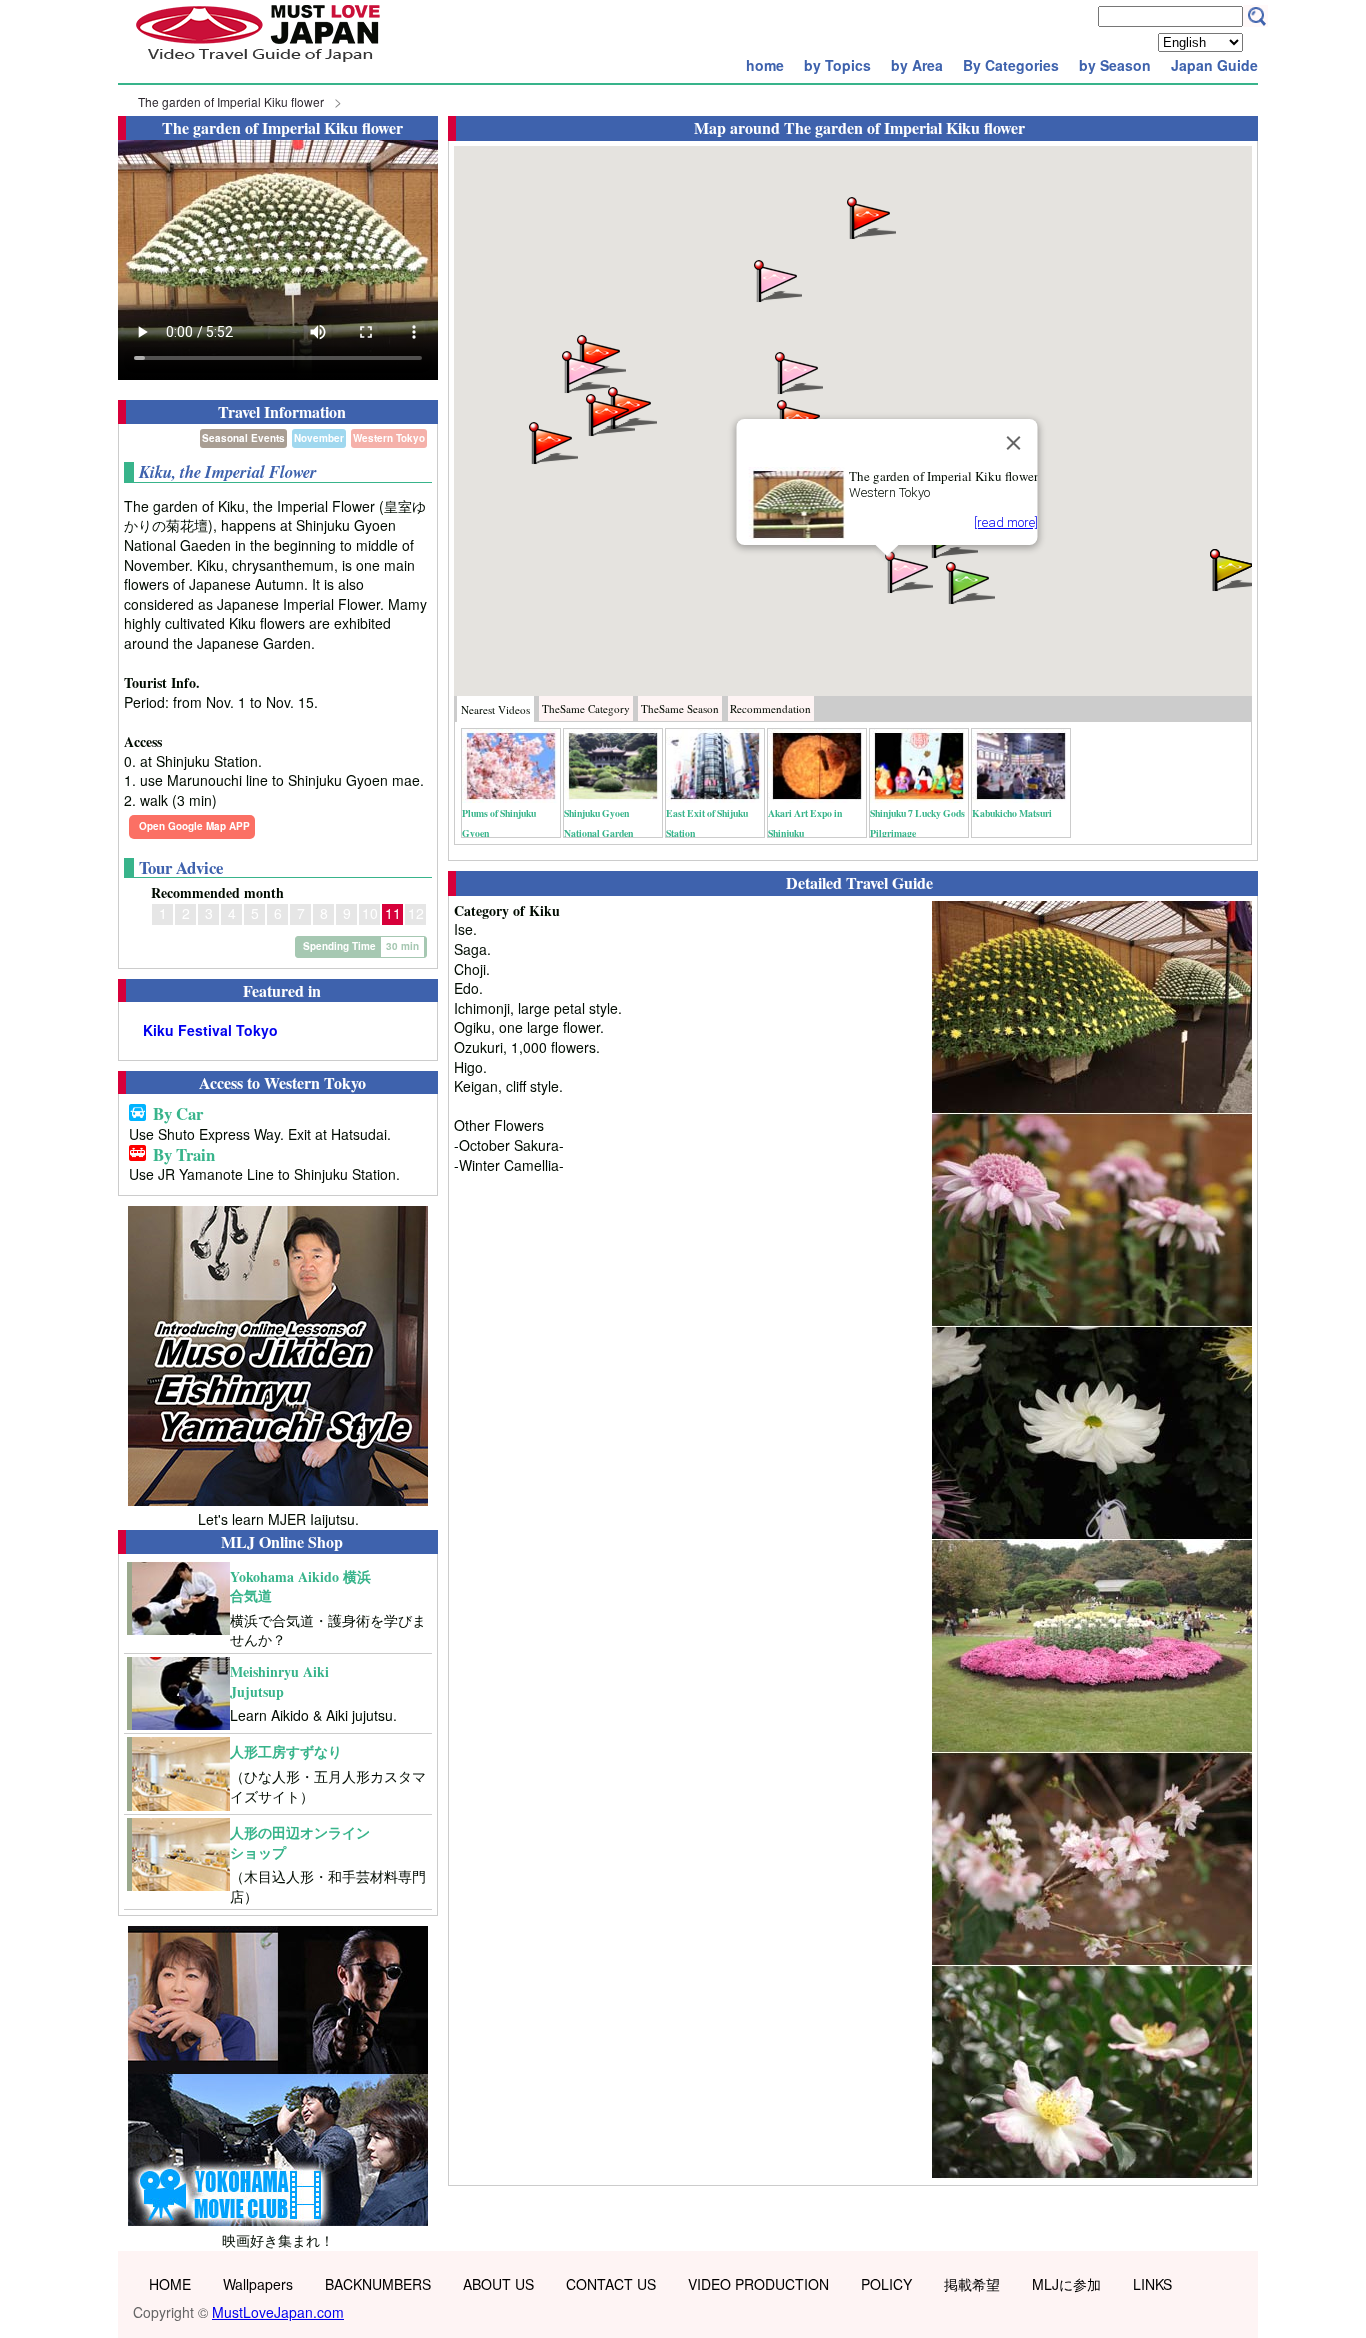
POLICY (886, 2284)
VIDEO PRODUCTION (758, 2284)
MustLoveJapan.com (278, 2312)
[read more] (1006, 522)
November (319, 438)
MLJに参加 (1066, 2284)
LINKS (1152, 2284)
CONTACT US (611, 2284)
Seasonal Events (243, 438)
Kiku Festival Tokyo (210, 1030)
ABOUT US (498, 2284)
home (765, 65)
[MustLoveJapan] (258, 64)
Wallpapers (258, 2284)
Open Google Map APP (194, 826)
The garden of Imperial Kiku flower (231, 101)
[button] (907, 570)
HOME (170, 2284)
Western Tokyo (389, 438)
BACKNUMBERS (378, 2284)
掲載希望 (972, 2284)
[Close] (1014, 443)
